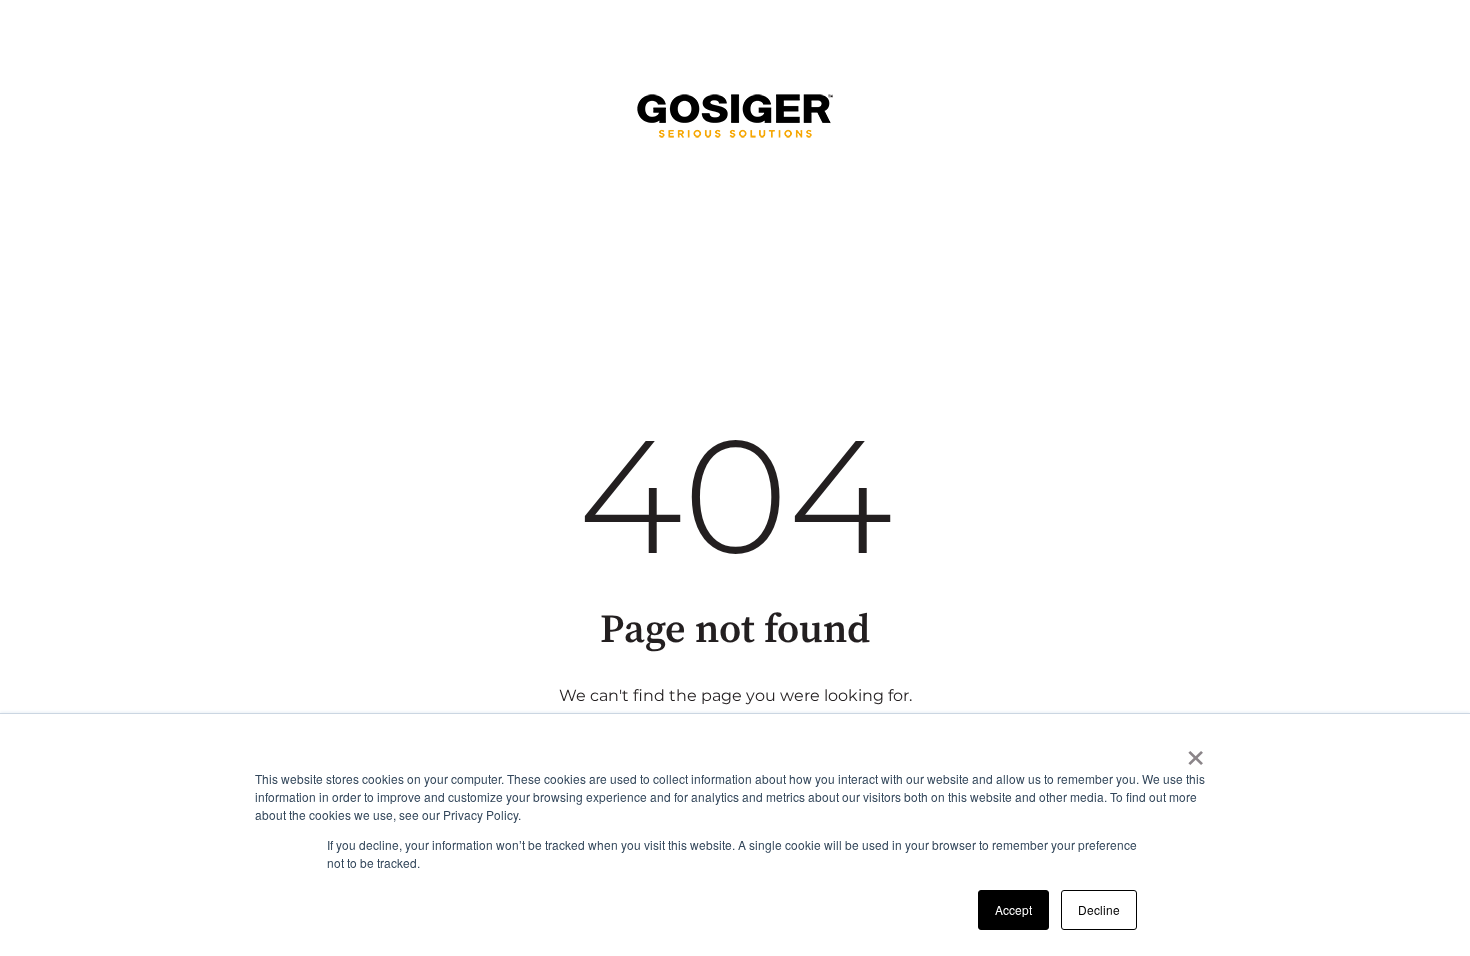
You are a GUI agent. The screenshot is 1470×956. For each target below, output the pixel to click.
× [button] (1195, 751)
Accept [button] (1013, 909)
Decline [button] (1099, 909)
